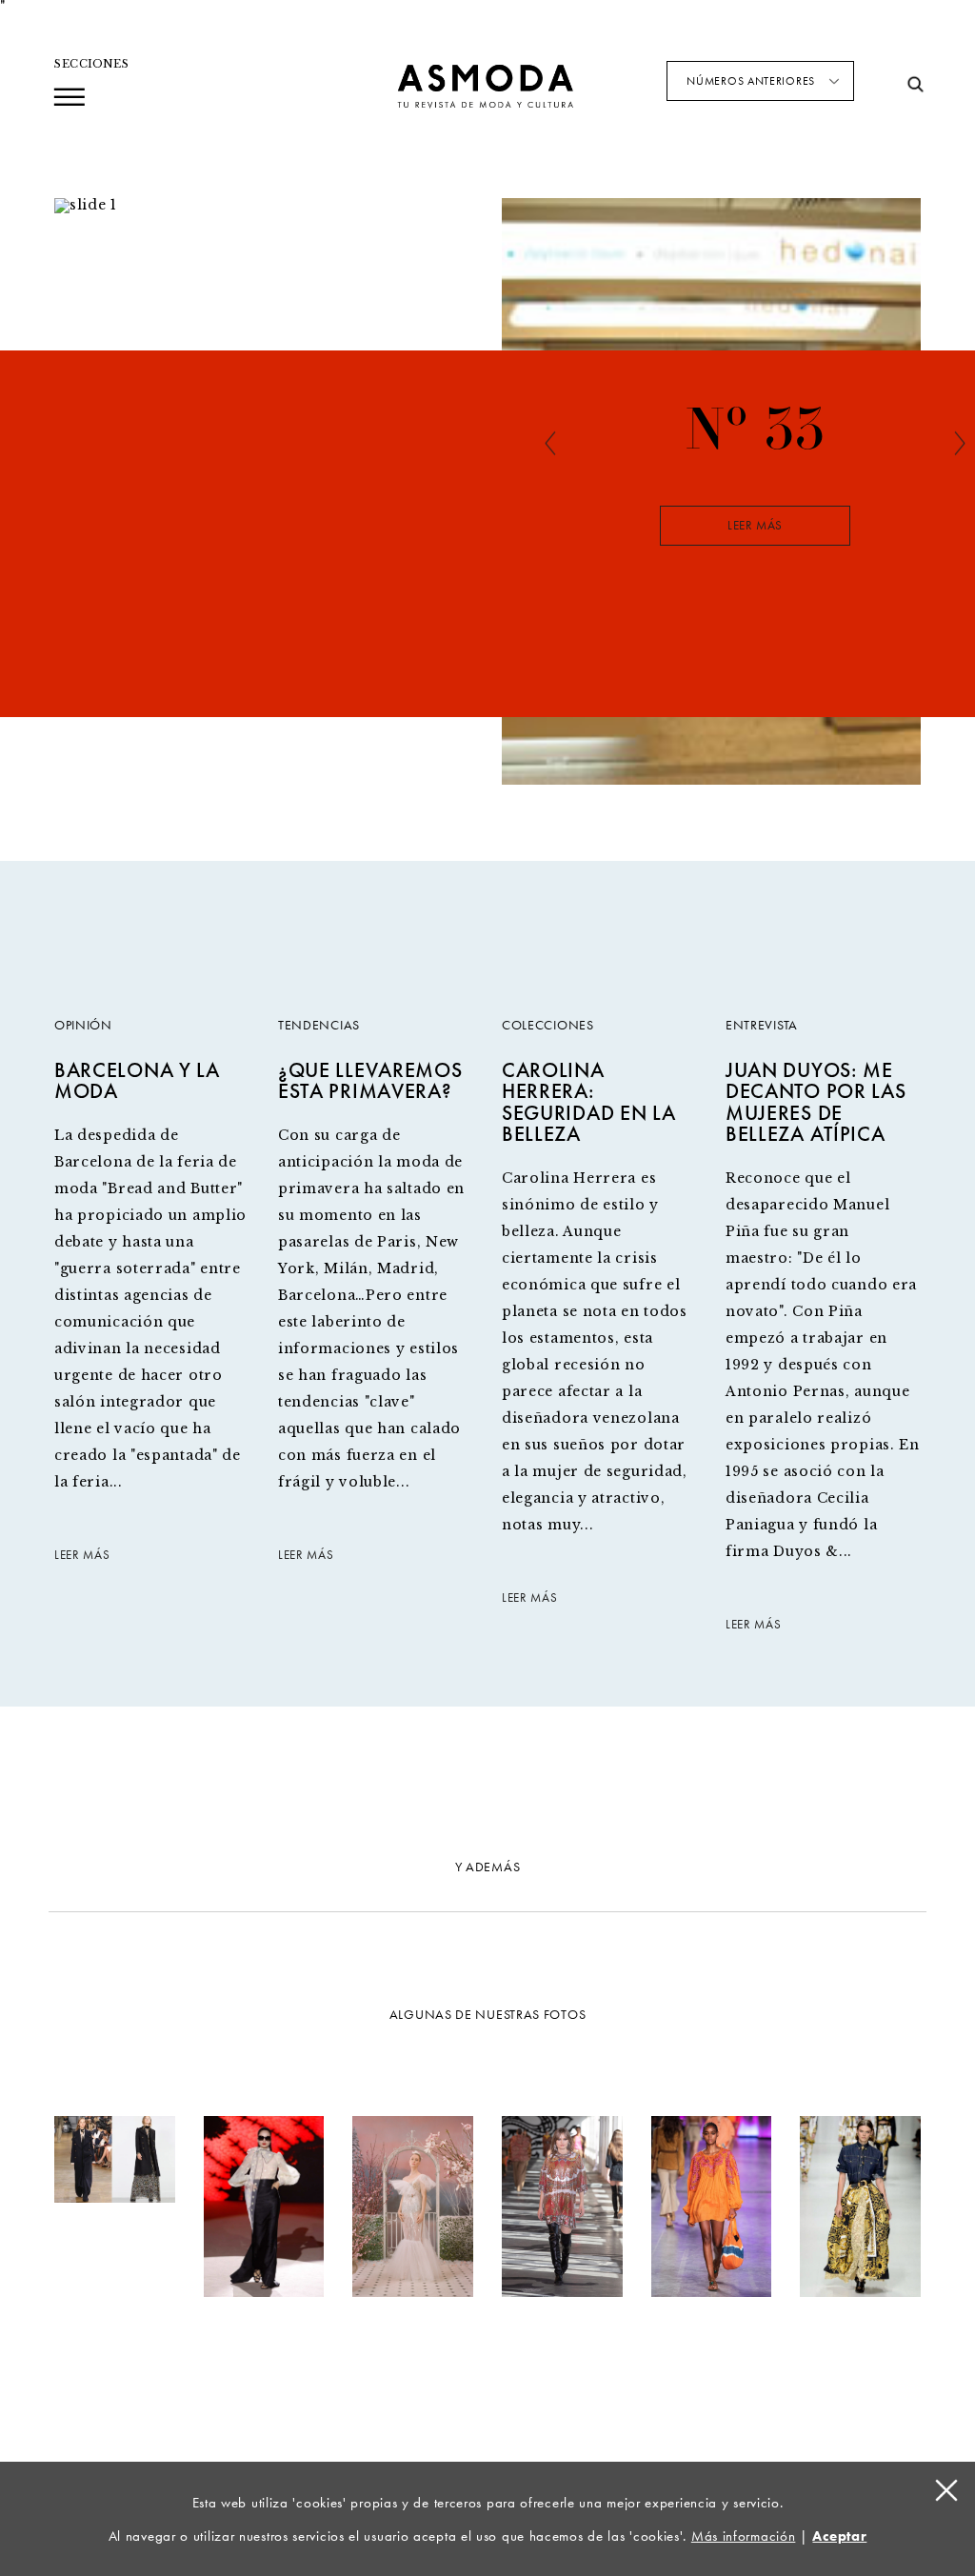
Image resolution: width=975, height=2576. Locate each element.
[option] (755, 522)
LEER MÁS (82, 1556)
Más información (744, 2536)
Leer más (755, 526)
